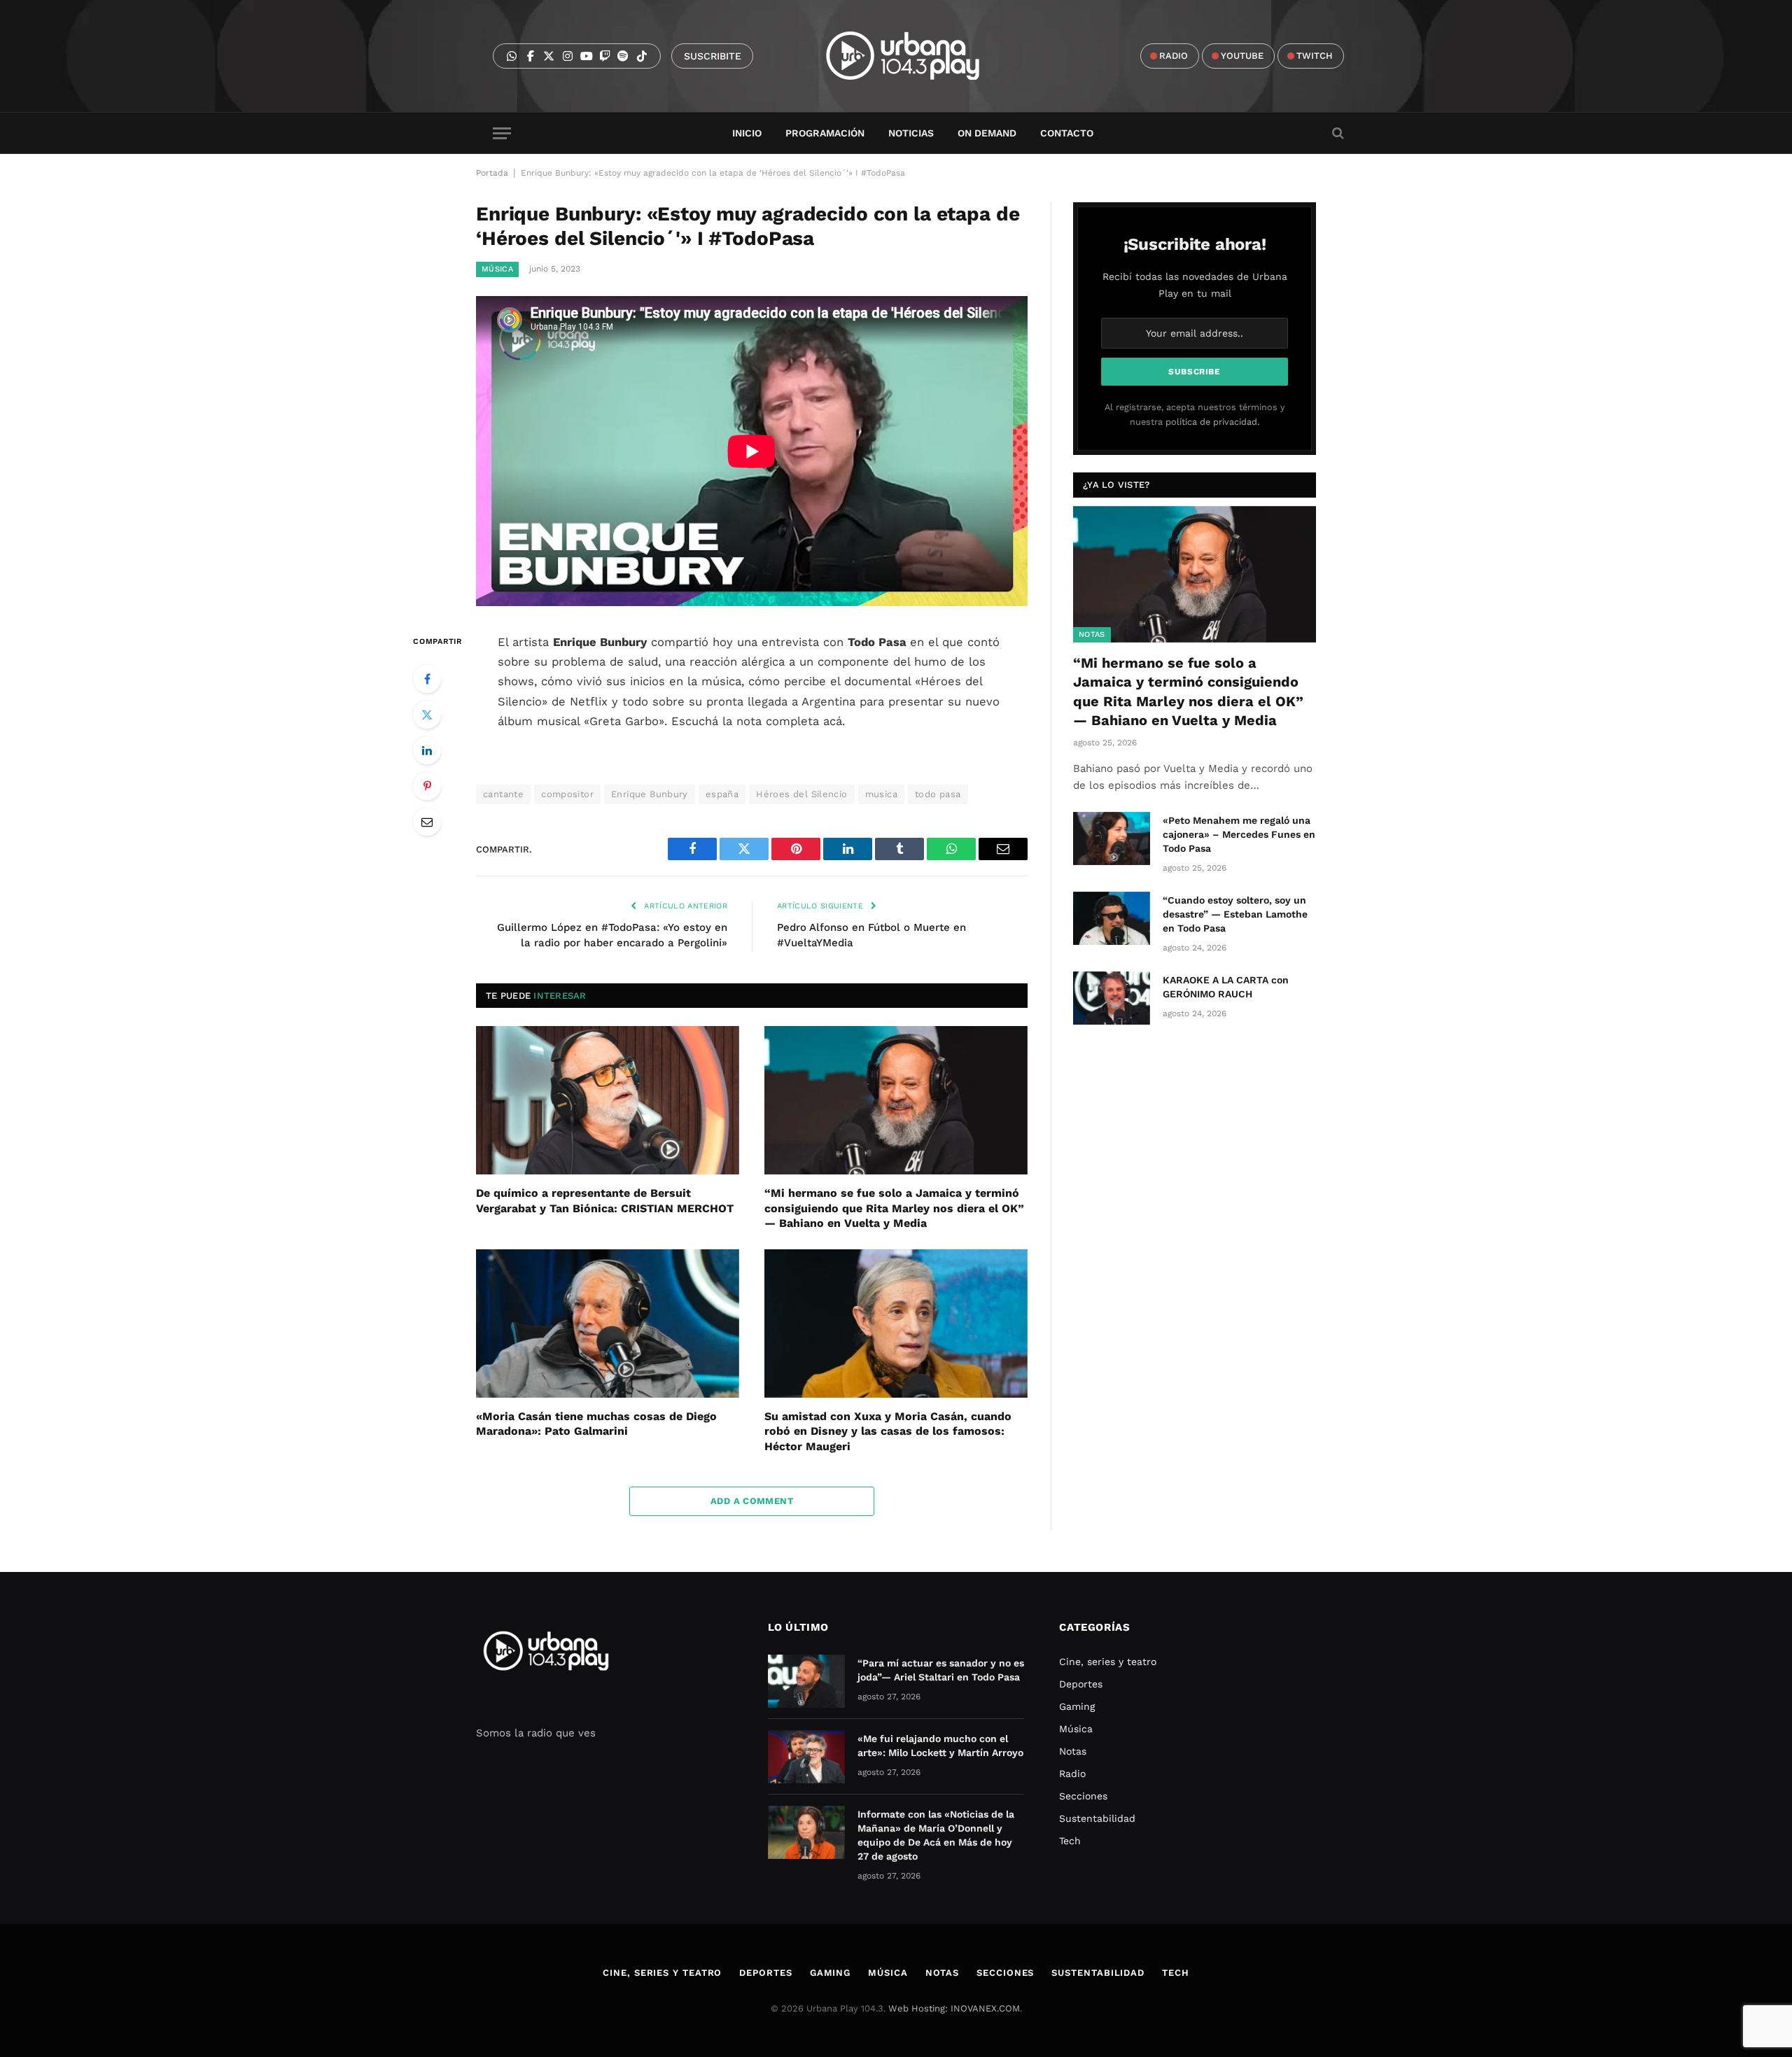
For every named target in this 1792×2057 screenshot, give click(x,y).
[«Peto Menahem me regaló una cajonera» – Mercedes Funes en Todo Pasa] (1112, 838)
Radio (1072, 1774)
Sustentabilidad (1097, 1818)
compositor (567, 794)
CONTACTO (1067, 133)
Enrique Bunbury (650, 794)
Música (497, 269)
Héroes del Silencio (801, 794)
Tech (1070, 1841)
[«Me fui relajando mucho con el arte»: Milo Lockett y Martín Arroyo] (806, 1757)
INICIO (747, 133)
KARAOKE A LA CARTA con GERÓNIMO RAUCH (1226, 987)
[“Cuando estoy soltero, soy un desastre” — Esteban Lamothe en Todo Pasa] (1112, 918)
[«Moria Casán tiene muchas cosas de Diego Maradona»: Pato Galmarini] (608, 1324)
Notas (1092, 634)
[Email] (427, 822)
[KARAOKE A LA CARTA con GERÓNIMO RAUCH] (1112, 998)
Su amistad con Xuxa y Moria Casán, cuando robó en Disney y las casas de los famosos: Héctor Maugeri (888, 1432)
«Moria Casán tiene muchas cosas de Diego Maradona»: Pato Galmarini (596, 1424)
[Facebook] (427, 679)
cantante (503, 794)
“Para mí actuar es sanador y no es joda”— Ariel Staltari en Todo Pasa (941, 1670)
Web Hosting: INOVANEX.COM (954, 2008)
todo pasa (938, 794)
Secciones (1083, 1796)
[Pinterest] (427, 786)
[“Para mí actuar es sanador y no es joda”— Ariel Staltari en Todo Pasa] (806, 1681)
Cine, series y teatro (1108, 1662)
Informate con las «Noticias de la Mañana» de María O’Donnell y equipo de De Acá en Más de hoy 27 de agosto (936, 1835)
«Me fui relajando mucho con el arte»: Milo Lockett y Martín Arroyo (940, 1746)
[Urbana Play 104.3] (919, 56)
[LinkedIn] (427, 750)
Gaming (1077, 1706)
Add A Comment (752, 1501)
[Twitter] (427, 715)
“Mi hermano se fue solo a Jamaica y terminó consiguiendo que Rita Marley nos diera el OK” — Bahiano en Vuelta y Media (894, 1208)
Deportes (1081, 1684)
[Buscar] (1337, 133)
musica (881, 794)
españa (722, 794)
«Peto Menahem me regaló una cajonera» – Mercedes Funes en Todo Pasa (1239, 834)
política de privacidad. (1212, 422)
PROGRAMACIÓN (825, 133)
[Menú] (502, 133)
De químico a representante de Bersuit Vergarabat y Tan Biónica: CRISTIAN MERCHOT (605, 1201)
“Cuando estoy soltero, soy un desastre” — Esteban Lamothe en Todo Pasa (1235, 914)
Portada (492, 173)
